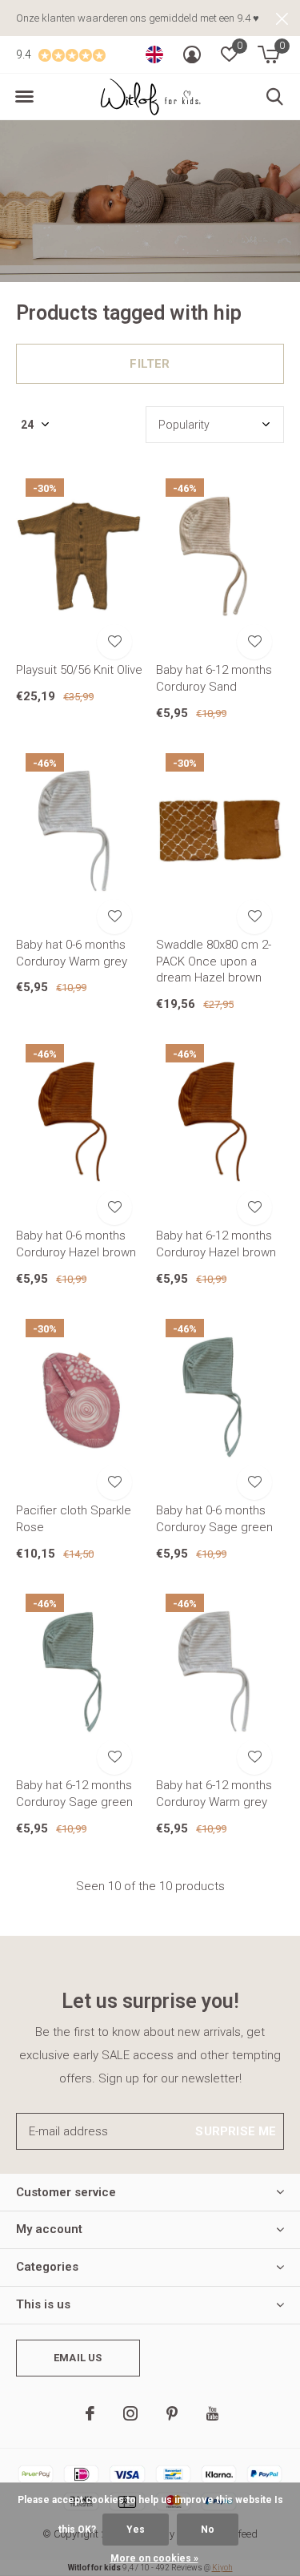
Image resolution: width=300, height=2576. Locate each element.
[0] (268, 54)
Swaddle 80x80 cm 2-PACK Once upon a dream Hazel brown (214, 961)
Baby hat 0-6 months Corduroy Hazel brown (76, 1244)
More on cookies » (154, 2558)
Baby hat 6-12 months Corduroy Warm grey (214, 1794)
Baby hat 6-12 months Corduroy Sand (214, 678)
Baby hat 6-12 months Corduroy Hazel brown (216, 1244)
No (208, 2530)
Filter (150, 364)
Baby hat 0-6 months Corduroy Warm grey (72, 953)
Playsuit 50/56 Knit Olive (79, 670)
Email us (78, 2358)
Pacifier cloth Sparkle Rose (74, 1519)
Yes (136, 2530)
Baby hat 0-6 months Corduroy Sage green (214, 1519)
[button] (24, 97)
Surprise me (236, 2131)
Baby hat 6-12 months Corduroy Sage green (74, 1794)
